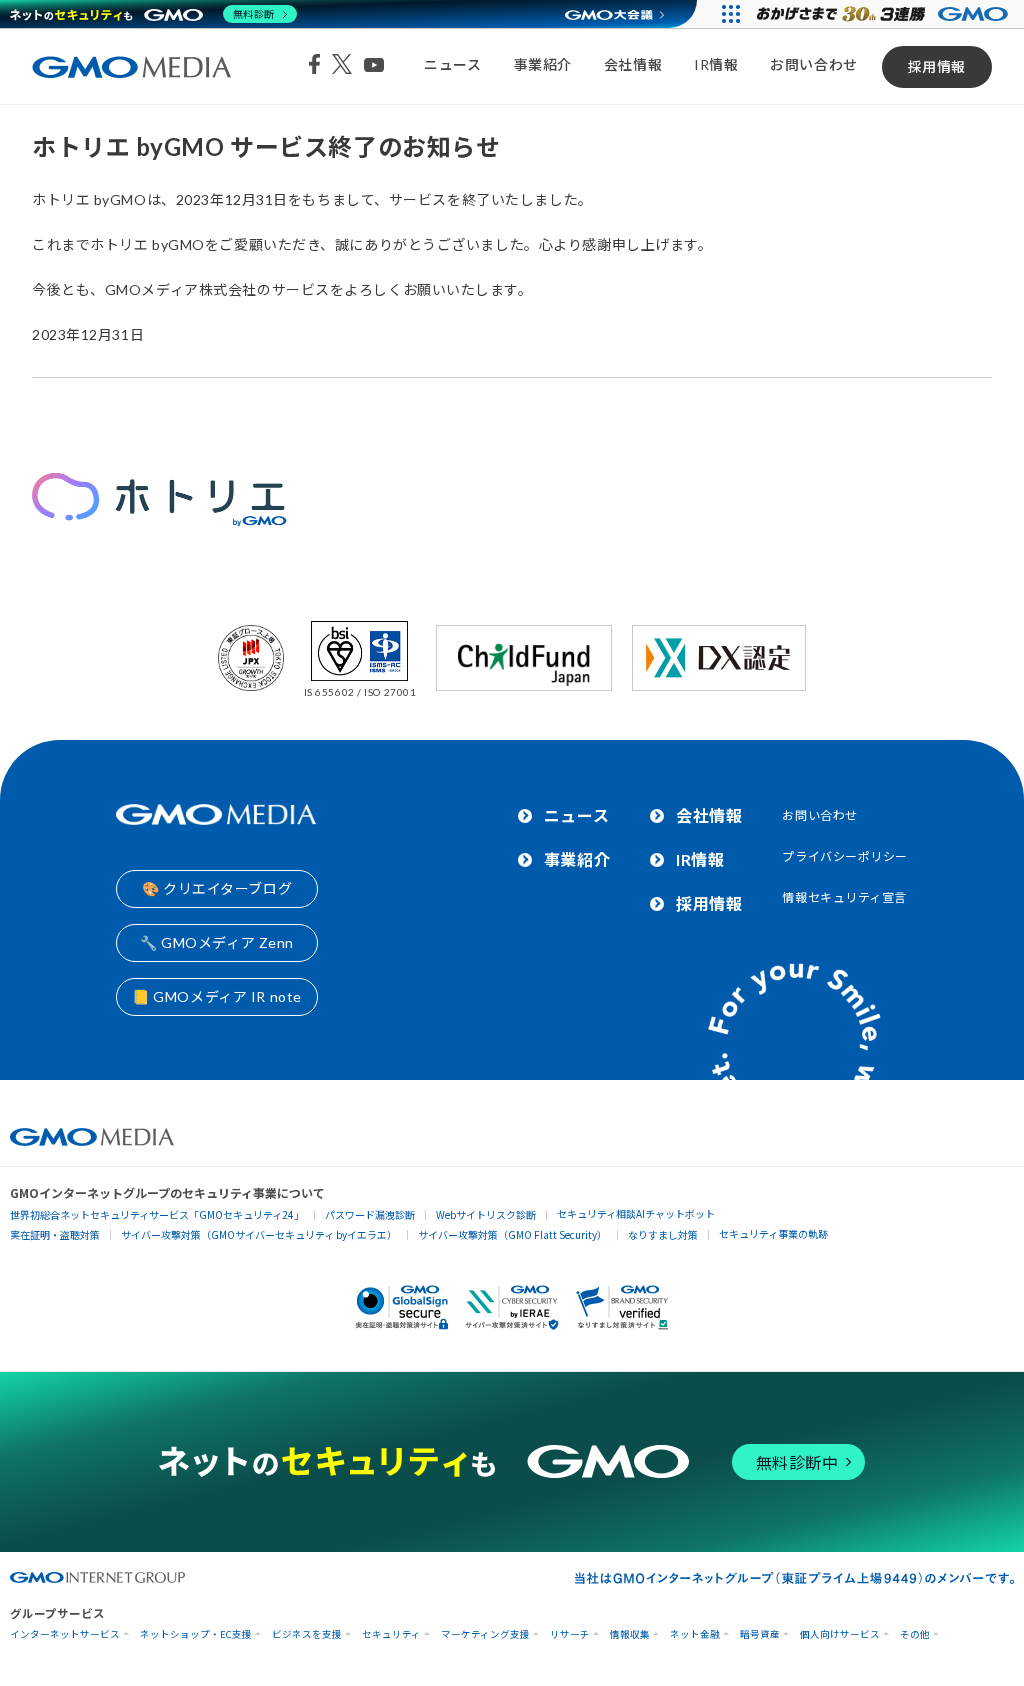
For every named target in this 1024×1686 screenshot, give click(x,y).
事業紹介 (543, 64)
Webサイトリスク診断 (486, 1214)
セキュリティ (391, 1634)
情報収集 (630, 1634)
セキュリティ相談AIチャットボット (636, 1213)
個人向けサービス (840, 1634)
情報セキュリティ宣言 (844, 897)
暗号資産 (760, 1634)
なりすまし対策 (663, 1234)
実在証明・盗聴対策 (55, 1234)
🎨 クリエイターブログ (217, 888)
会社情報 (633, 64)
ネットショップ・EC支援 (196, 1634)
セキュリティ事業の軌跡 (773, 1233)
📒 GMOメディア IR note (217, 996)
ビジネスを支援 (307, 1634)
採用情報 (937, 66)
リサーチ (570, 1634)
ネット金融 (695, 1634)
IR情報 (716, 64)
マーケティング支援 (485, 1634)
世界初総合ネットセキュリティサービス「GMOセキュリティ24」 (157, 1214)
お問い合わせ (813, 64)
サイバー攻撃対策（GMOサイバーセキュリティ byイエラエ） (259, 1234)
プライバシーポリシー (845, 856)
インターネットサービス (65, 1634)
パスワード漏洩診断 (370, 1214)
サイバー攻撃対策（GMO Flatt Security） (512, 1234)
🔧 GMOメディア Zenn (217, 942)
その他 (915, 1634)
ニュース (452, 64)
